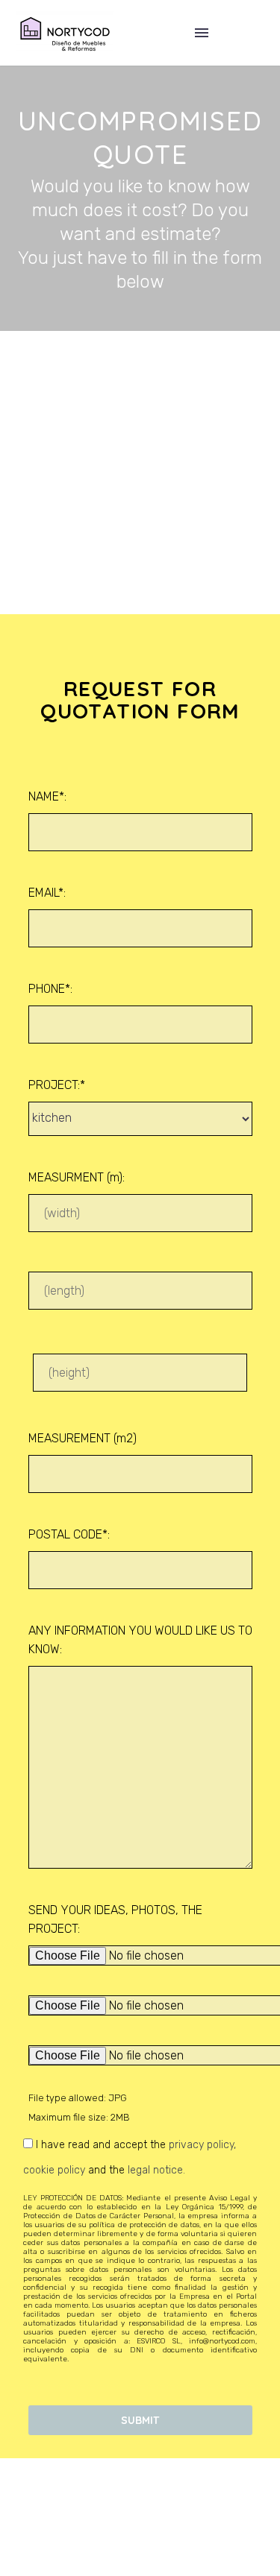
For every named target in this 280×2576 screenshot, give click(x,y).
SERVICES (225, 55)
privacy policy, (202, 2145)
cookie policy (54, 2170)
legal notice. (156, 2170)
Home (154, 55)
